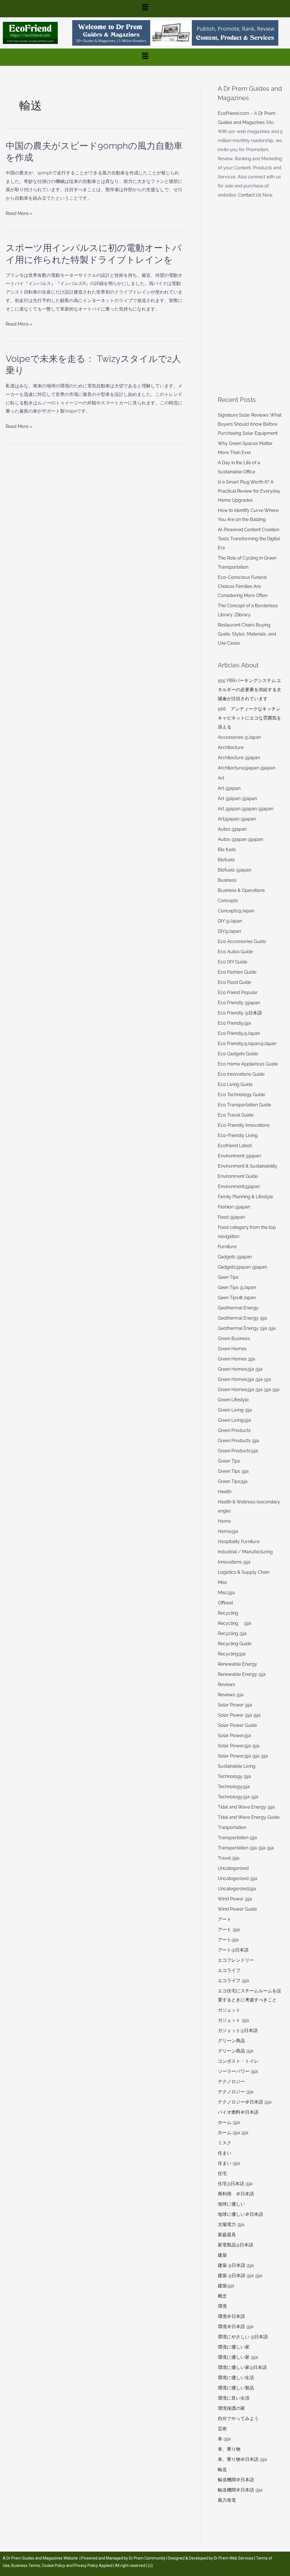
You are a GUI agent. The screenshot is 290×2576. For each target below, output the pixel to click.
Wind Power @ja (235, 1899)
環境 (222, 2306)
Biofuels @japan (234, 870)
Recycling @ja (234, 1623)
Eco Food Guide (234, 982)
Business (227, 880)
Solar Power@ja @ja (239, 1746)
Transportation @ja (237, 1838)
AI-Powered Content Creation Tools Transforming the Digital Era (249, 539)
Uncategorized (233, 1868)
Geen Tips (228, 1277)
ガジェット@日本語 (238, 2030)
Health (225, 1492)
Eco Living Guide (235, 1084)
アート (225, 1919)
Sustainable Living (237, 1766)
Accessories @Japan (239, 737)
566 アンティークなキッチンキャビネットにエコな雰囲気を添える (250, 718)
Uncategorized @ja (237, 1878)
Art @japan (229, 788)
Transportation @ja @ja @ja (246, 1848)
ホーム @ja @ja (233, 2133)
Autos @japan (232, 829)
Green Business (234, 1338)
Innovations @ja (234, 1562)
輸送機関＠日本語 (236, 2480)
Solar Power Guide (237, 1725)
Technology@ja (234, 1787)
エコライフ (229, 1970)
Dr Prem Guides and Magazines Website (42, 2558)
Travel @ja (229, 1858)
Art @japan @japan (237, 798)
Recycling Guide (235, 1644)
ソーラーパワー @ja (238, 2071)
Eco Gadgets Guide (238, 1054)
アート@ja (228, 1940)
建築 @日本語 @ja (236, 2265)
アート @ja (229, 1930)
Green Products (234, 1430)
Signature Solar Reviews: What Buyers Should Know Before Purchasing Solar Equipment (250, 424)
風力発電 (227, 2500)
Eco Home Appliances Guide (248, 1064)
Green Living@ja (234, 1420)
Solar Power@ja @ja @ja (243, 1756)
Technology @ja (234, 1776)
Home (224, 1521)
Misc (223, 1582)
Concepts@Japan (236, 911)
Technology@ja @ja (238, 1797)
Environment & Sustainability (248, 1166)
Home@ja (228, 1531)
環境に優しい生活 (236, 2378)
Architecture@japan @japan (247, 768)
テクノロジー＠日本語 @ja (245, 2102)
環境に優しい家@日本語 (242, 2367)
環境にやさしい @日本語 (243, 2337)
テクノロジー (231, 2082)
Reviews (226, 1684)
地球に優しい (231, 2204)
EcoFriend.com (234, 113)
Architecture (231, 747)
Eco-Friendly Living (238, 1135)
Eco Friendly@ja (234, 1023)
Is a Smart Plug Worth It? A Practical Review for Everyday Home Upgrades (249, 491)
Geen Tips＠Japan (237, 1298)
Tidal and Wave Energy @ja (246, 1807)
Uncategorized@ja (237, 1889)
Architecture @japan (239, 758)
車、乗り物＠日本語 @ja (242, 2459)
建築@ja (226, 2286)
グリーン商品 (231, 2041)
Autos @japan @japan (240, 839)
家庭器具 (227, 2235)
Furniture (227, 1247)
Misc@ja (226, 1593)
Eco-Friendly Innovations (244, 1125)
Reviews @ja (231, 1695)
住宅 (222, 2173)
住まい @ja (229, 2163)
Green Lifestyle (233, 1400)
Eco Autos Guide (235, 952)
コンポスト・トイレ (238, 2061)
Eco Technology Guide (241, 1095)
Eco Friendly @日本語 (240, 1013)
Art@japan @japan (237, 819)
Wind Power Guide (237, 1909)
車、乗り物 (229, 2449)
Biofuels (226, 860)
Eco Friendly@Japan (239, 1033)
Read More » (19, 214)
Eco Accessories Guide (242, 941)
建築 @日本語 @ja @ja (240, 2276)
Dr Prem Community (147, 2558)
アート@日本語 (233, 1950)
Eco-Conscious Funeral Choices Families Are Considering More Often (243, 586)
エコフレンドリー (236, 1960)
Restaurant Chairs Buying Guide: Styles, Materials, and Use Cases (247, 634)
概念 (222, 2296)
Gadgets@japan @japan (242, 1267)
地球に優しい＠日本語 (240, 2214)
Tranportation (232, 1827)
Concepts (228, 901)
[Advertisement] (251, 297)
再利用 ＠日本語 (236, 2194)
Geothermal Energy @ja (242, 1318)
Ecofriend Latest (235, 1146)
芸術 (222, 2429)
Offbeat (225, 1603)
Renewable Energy (237, 1664)
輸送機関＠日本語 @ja (240, 2490)
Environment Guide (238, 1176)
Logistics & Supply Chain (244, 1572)
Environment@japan (239, 1186)
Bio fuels (227, 850)
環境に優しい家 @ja (238, 2357)
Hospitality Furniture (239, 1542)
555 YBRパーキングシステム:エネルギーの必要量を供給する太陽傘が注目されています (250, 690)
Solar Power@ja (234, 1736)
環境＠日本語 (231, 2316)
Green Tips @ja (233, 1471)
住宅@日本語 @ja (235, 2184)
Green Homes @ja (236, 1359)
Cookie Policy (54, 2566)
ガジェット (229, 2010)
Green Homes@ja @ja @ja (244, 1379)
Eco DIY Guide (233, 962)
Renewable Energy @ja (242, 1674)
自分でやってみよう (238, 2418)
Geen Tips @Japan (237, 1287)
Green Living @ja (235, 1410)
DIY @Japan (230, 921)
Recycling (230, 1613)
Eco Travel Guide (236, 1115)
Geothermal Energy (238, 1308)
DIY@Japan (229, 931)
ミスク (225, 2143)
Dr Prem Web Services (234, 2558)
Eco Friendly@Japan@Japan (247, 1044)
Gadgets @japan (235, 1257)
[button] (145, 9)
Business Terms (26, 2566)
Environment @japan (239, 1156)
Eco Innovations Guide (241, 1074)
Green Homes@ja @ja (240, 1369)
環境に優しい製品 (236, 2388)
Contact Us (250, 195)
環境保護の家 (231, 2408)
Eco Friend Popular (238, 992)
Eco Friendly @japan (239, 1003)
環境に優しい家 (234, 2347)
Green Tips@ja (233, 1481)
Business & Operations (241, 890)
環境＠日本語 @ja (236, 2327)
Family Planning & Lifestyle (245, 1197)
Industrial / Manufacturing (245, 1552)
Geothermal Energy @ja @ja (247, 1328)
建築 (222, 2255)
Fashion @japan (234, 1207)
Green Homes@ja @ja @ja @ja (249, 1390)
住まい (225, 2153)
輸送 (222, 2470)
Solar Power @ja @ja (239, 1715)
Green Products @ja (238, 1441)
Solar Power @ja (235, 1705)
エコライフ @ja (233, 1981)
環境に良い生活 (234, 2398)
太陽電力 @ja (231, 2224)
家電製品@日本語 (235, 2245)
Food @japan (231, 1217)
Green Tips (229, 1461)
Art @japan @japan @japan (246, 809)
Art (221, 778)
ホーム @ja (229, 2122)
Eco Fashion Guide (237, 972)
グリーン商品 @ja (236, 2051)
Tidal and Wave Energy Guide (249, 1817)
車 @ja (224, 2439)
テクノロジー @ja (236, 2092)
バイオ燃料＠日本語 (238, 2112)
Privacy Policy (86, 2566)
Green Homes (232, 1349)
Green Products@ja (238, 1451)
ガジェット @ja (233, 2020)
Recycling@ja (232, 1654)
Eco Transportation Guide (244, 1105)
